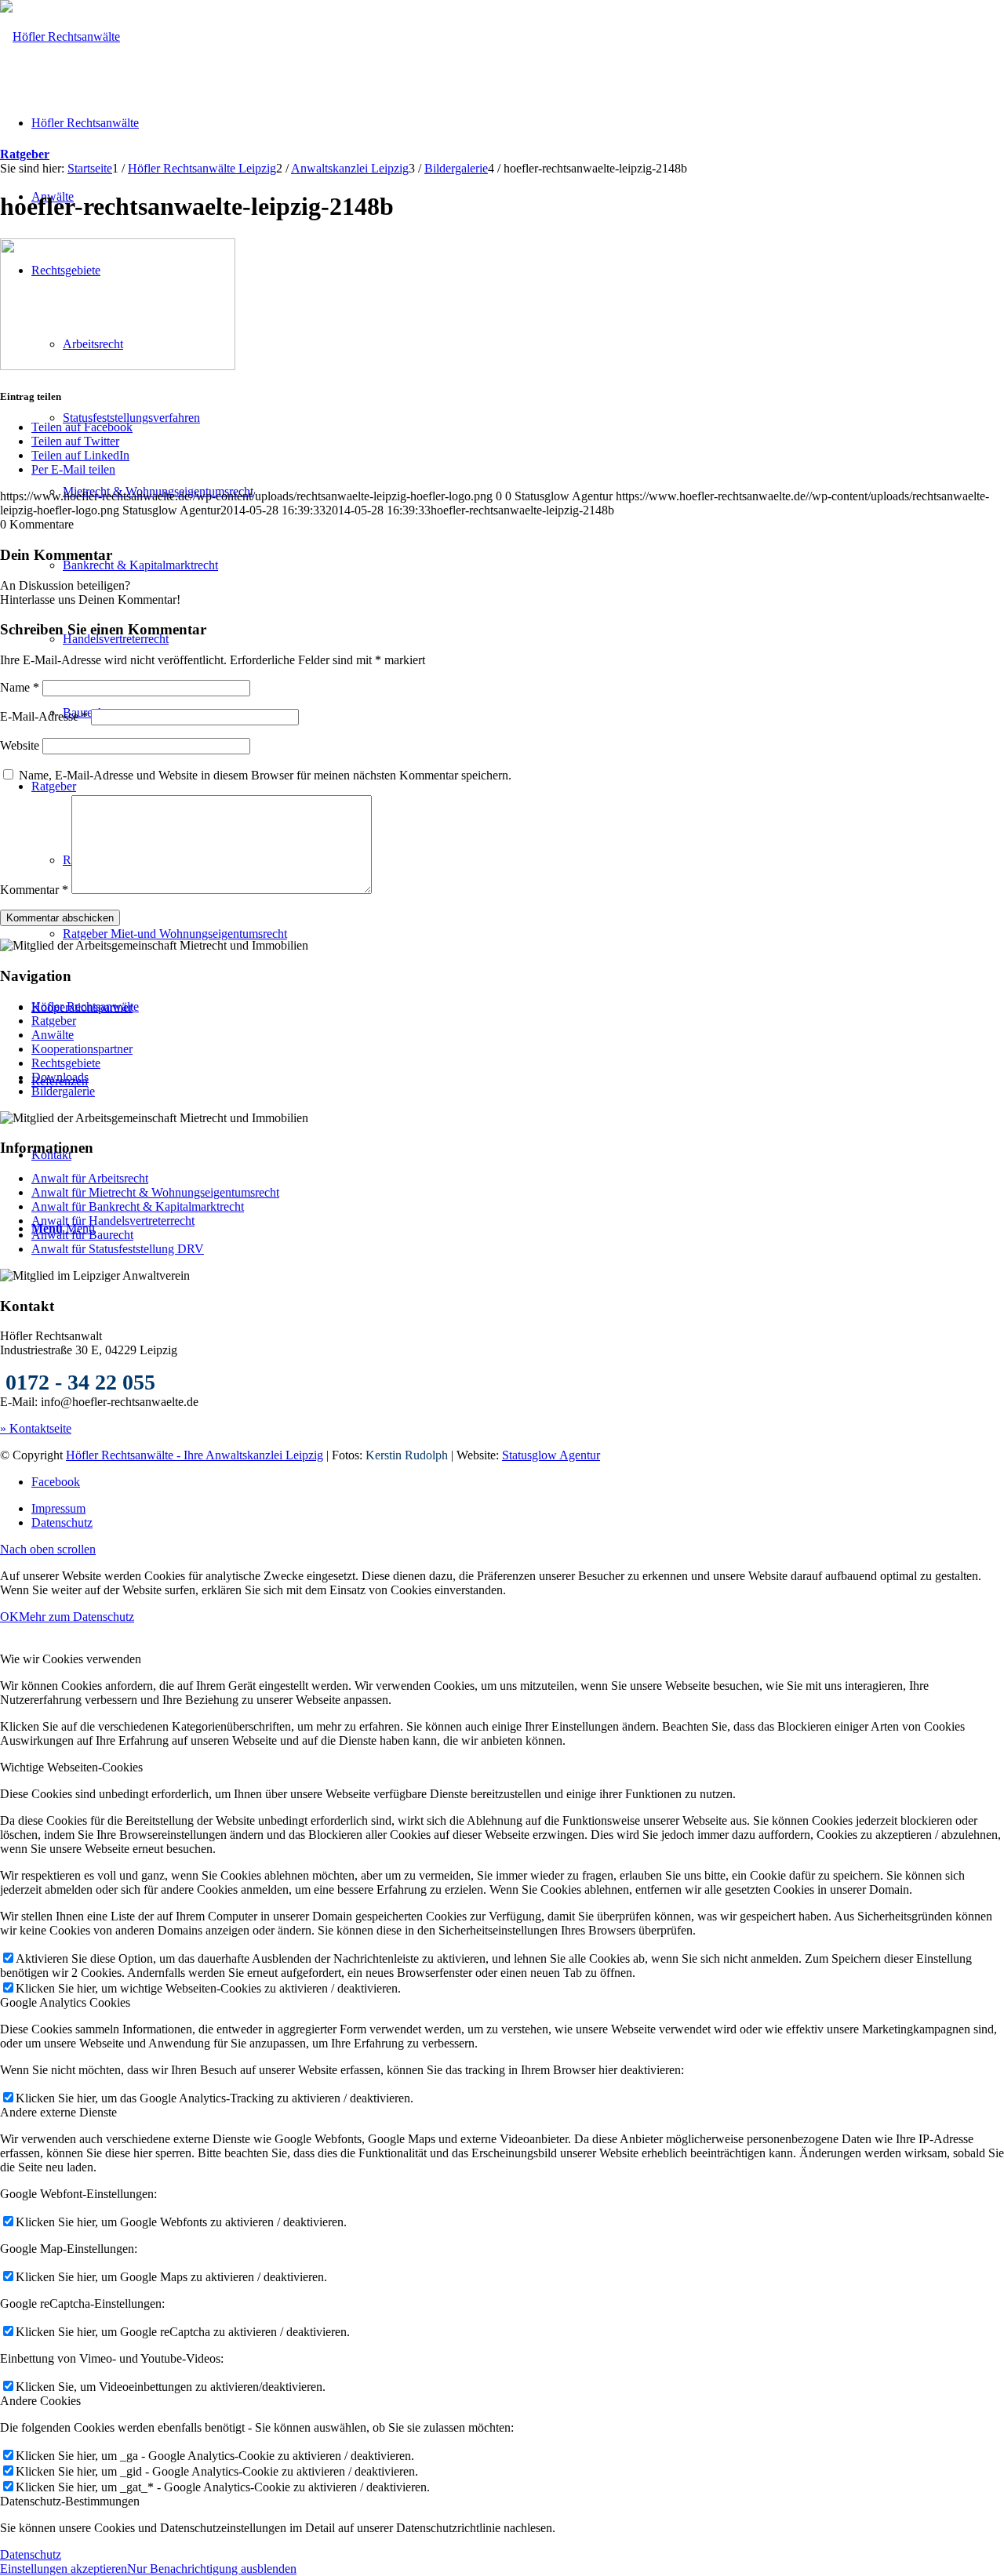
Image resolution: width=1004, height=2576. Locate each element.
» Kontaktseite (36, 1428)
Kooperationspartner (82, 1049)
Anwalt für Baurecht (82, 1235)
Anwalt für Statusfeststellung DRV (118, 1249)
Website (20, 745)
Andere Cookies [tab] (40, 2401)
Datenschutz (31, 2554)
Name (20, 687)
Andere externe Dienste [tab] (58, 2112)
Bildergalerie (63, 1091)
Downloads (60, 1077)
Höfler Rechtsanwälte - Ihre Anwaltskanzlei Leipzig (195, 1455)
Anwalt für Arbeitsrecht (90, 1178)
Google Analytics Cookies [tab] (65, 2002)
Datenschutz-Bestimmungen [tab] (70, 2501)
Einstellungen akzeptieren (64, 2569)
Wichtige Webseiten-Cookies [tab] (71, 1767)
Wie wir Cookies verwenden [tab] (71, 1659)
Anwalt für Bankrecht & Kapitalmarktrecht (138, 1206)
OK (9, 1617)
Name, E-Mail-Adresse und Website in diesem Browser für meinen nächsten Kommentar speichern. (265, 775)
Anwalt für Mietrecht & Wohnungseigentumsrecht (155, 1192)
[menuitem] (518, 1509)
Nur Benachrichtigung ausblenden (212, 2569)
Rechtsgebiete (66, 1063)
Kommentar (34, 890)
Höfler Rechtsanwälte (85, 1006)
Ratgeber (25, 154)
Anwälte (53, 1035)
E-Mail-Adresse (44, 716)
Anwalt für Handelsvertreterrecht (113, 1221)
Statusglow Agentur (551, 1455)
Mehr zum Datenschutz (76, 1617)
